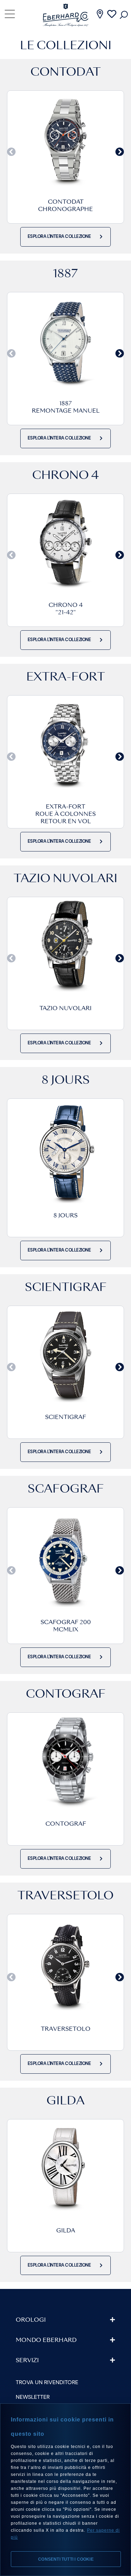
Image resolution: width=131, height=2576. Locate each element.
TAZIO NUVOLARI (65, 1009)
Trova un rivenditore (47, 2382)
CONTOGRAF (66, 1824)
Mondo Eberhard (46, 2341)
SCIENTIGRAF (65, 1418)
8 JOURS (65, 1216)
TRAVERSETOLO (66, 2029)
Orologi (31, 2320)
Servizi (27, 2361)
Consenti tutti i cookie (66, 2559)
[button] (11, 152)
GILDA (66, 2231)
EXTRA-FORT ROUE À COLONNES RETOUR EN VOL (65, 814)
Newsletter (33, 2397)
